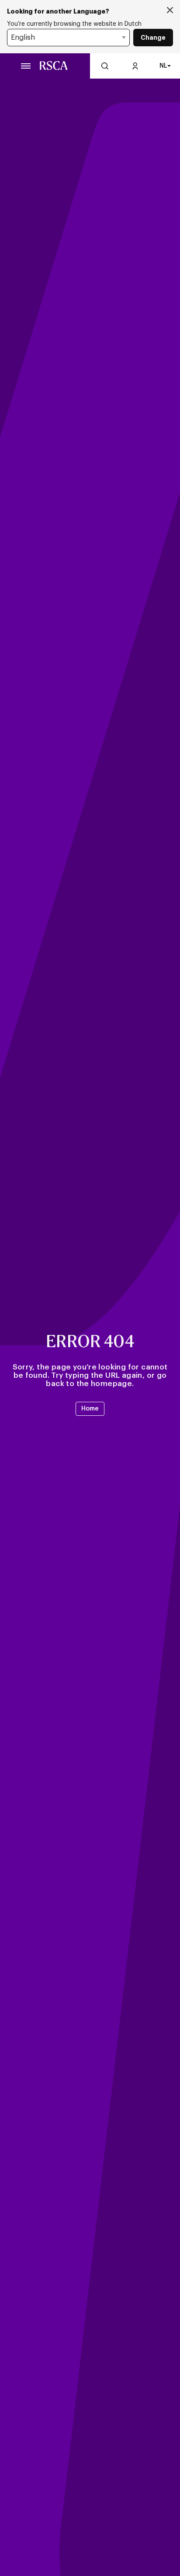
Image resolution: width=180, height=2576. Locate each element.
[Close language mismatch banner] (170, 11)
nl (163, 66)
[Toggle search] (105, 66)
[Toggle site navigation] (26, 66)
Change (153, 38)
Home (90, 1409)
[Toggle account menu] (135, 66)
